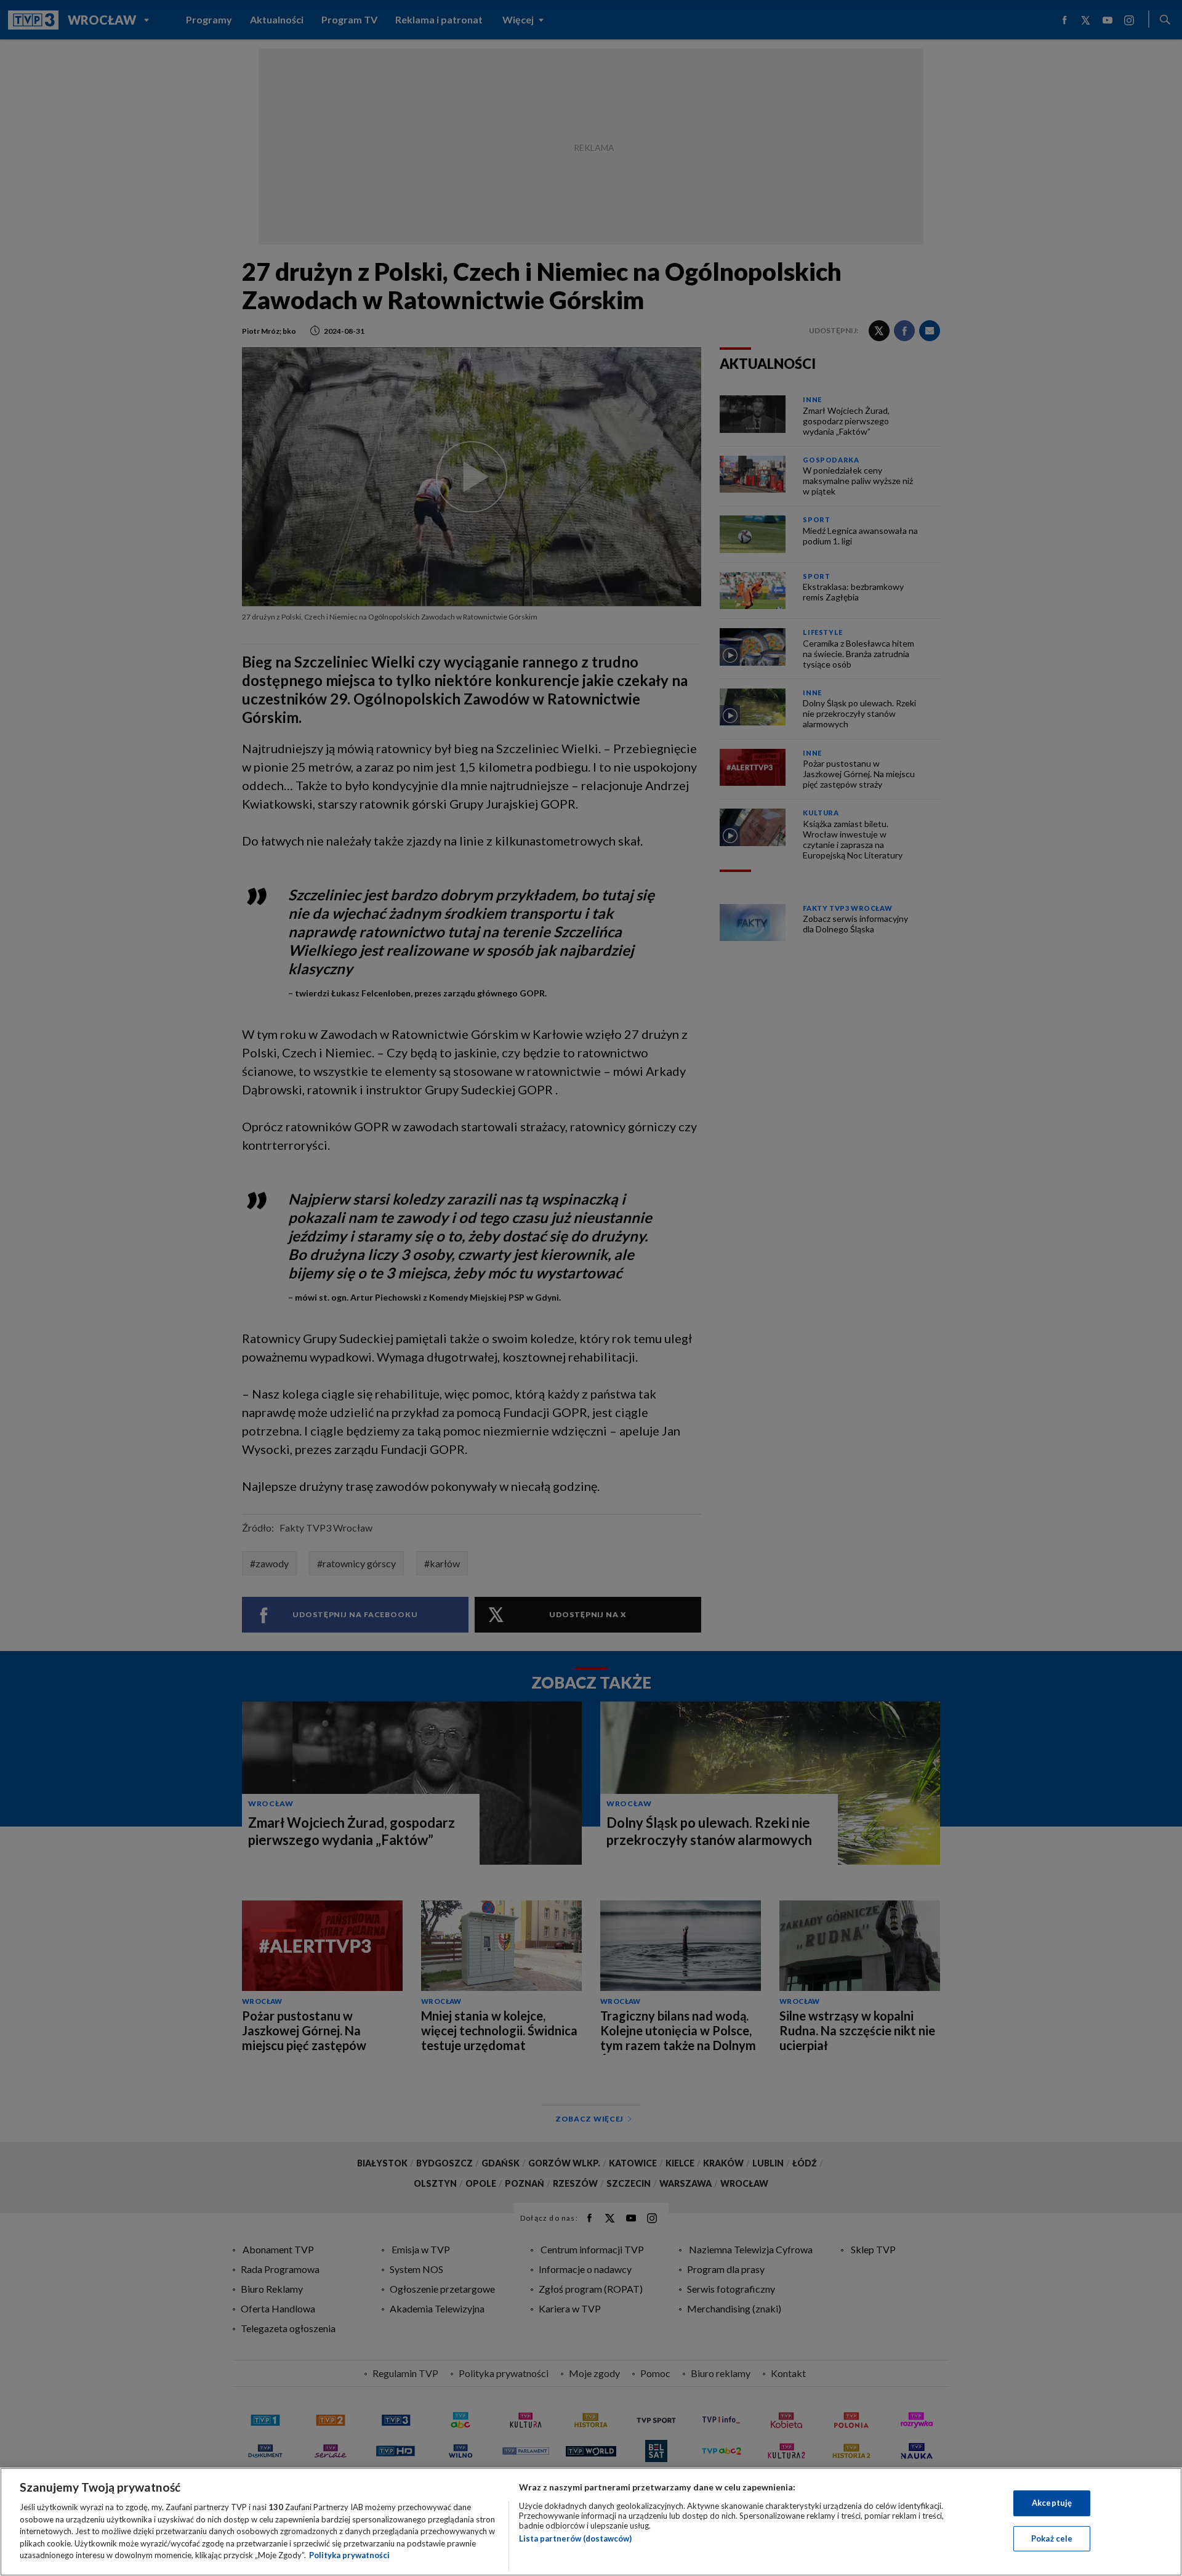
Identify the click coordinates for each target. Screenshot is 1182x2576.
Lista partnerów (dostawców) (575, 2538)
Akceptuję (1052, 2503)
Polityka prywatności (349, 2555)
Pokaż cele (1052, 2538)
